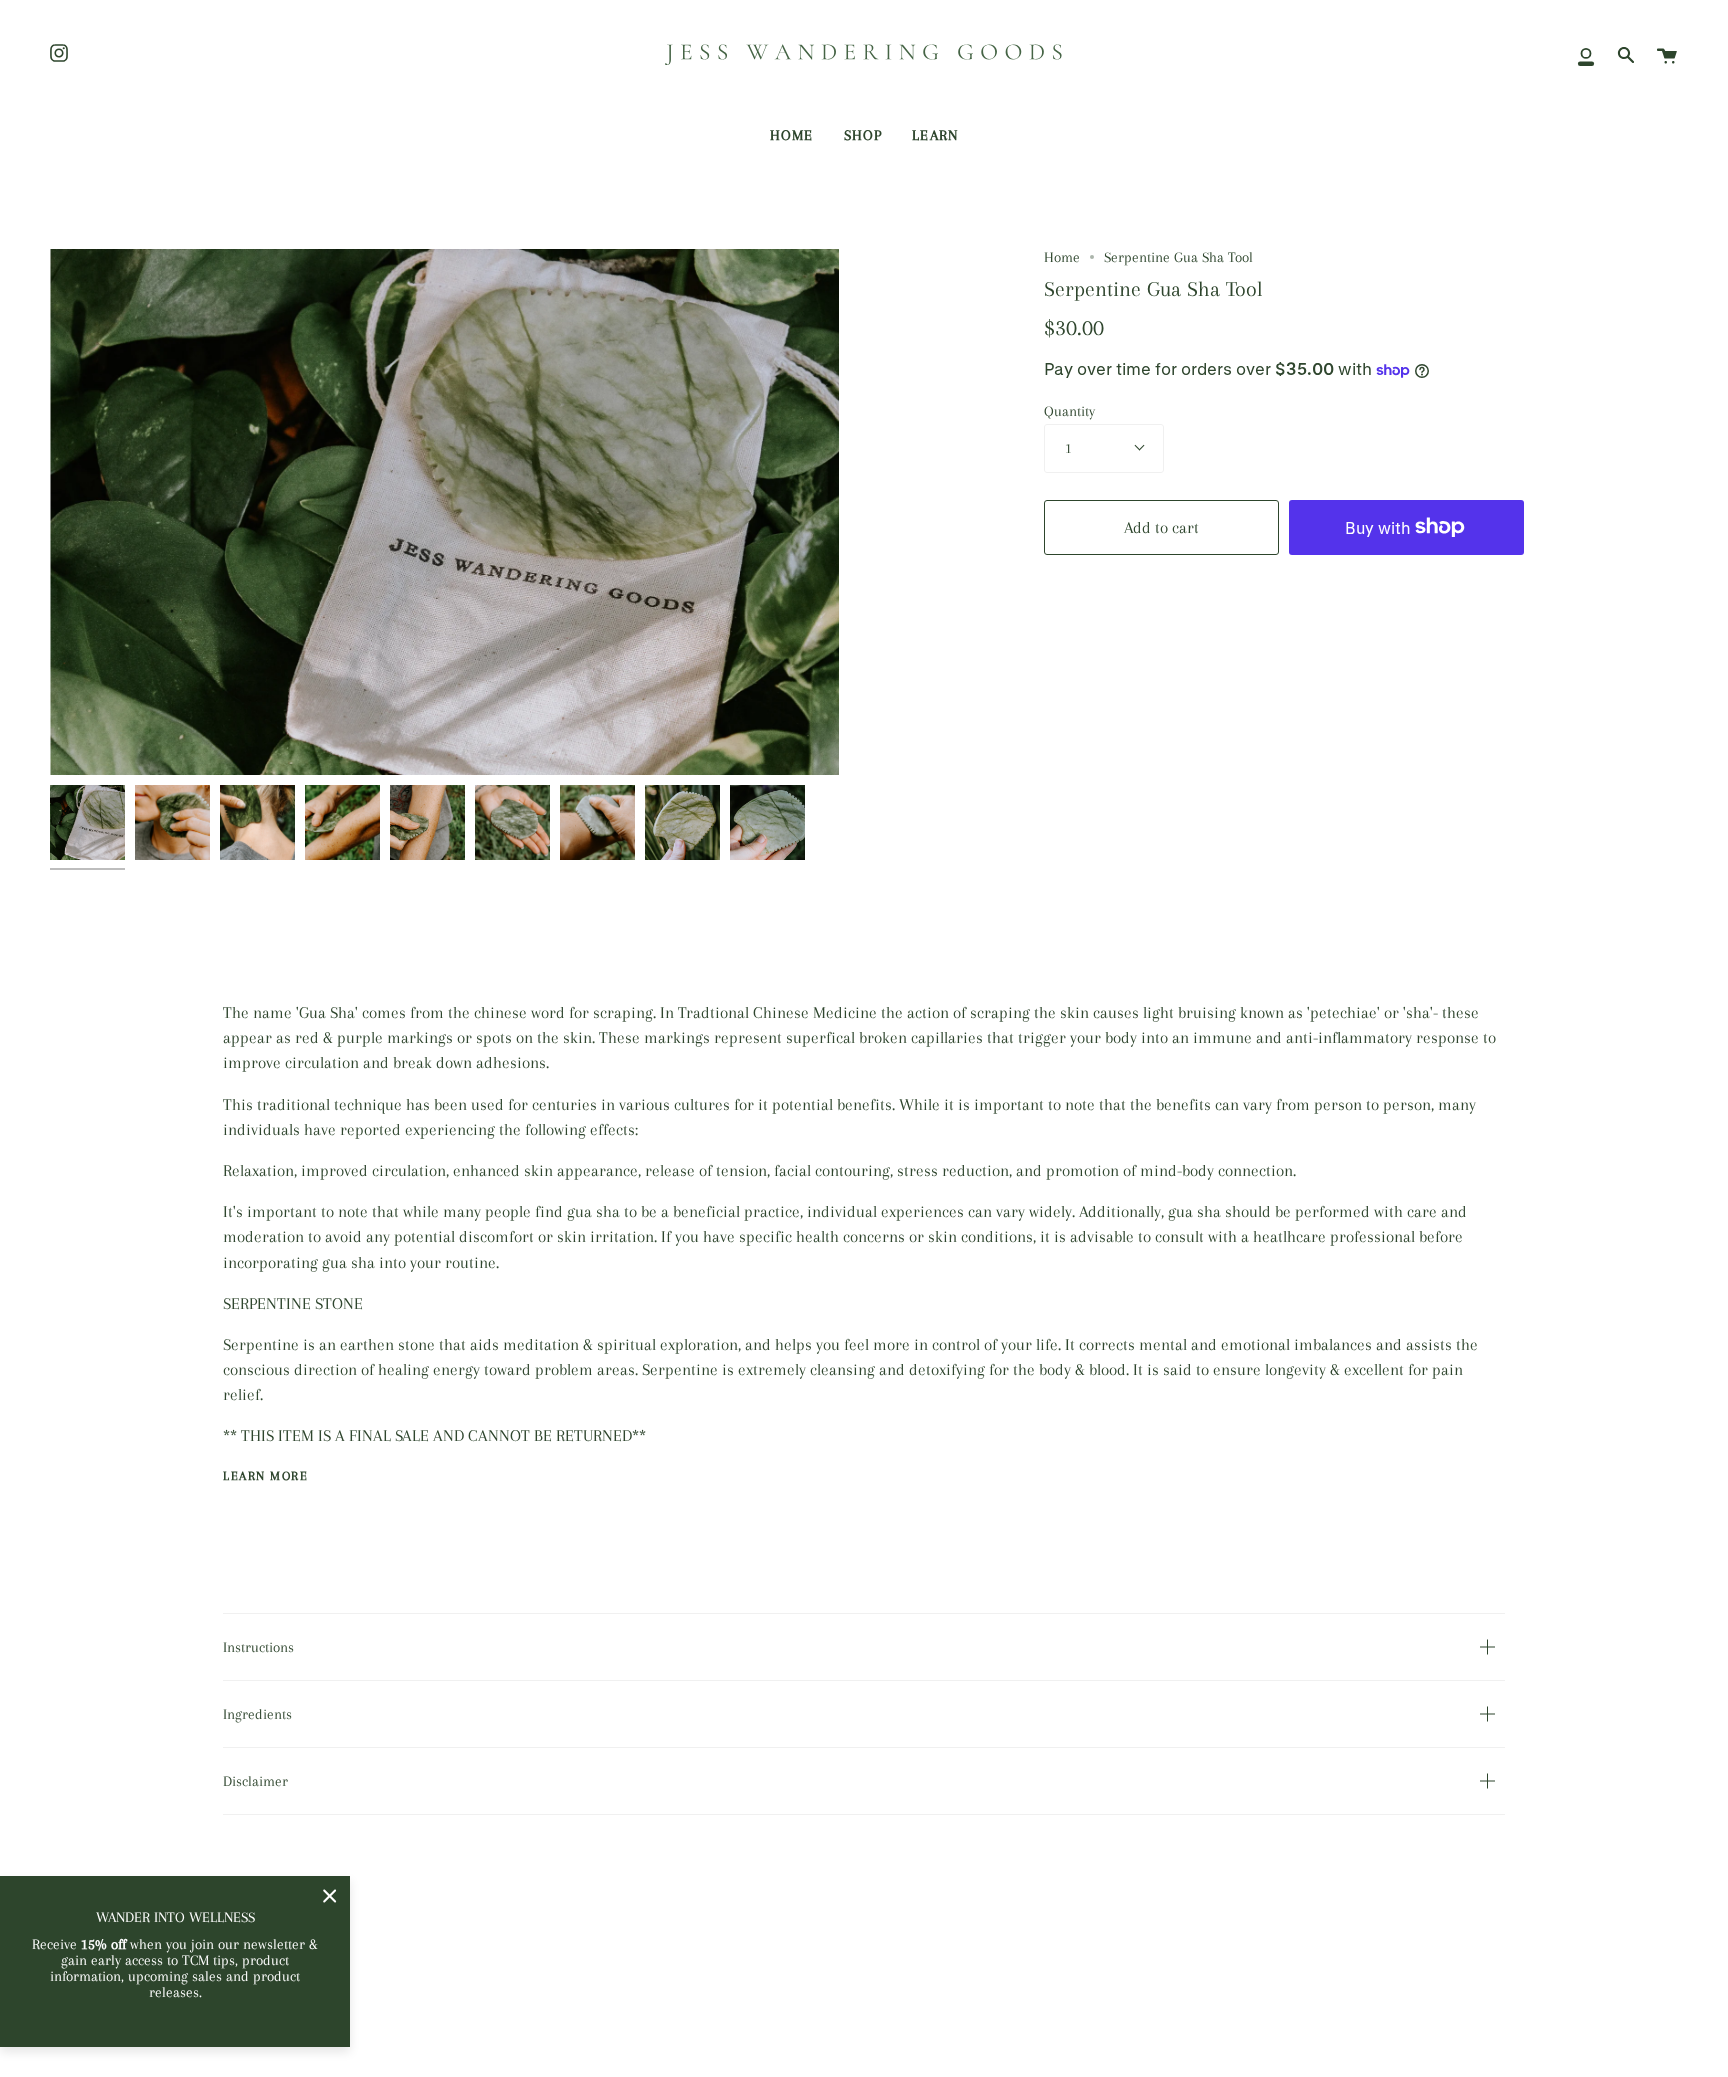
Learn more (265, 1476)
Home (1062, 257)
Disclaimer (255, 1781)
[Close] (330, 1896)
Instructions (258, 1647)
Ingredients (257, 1714)
